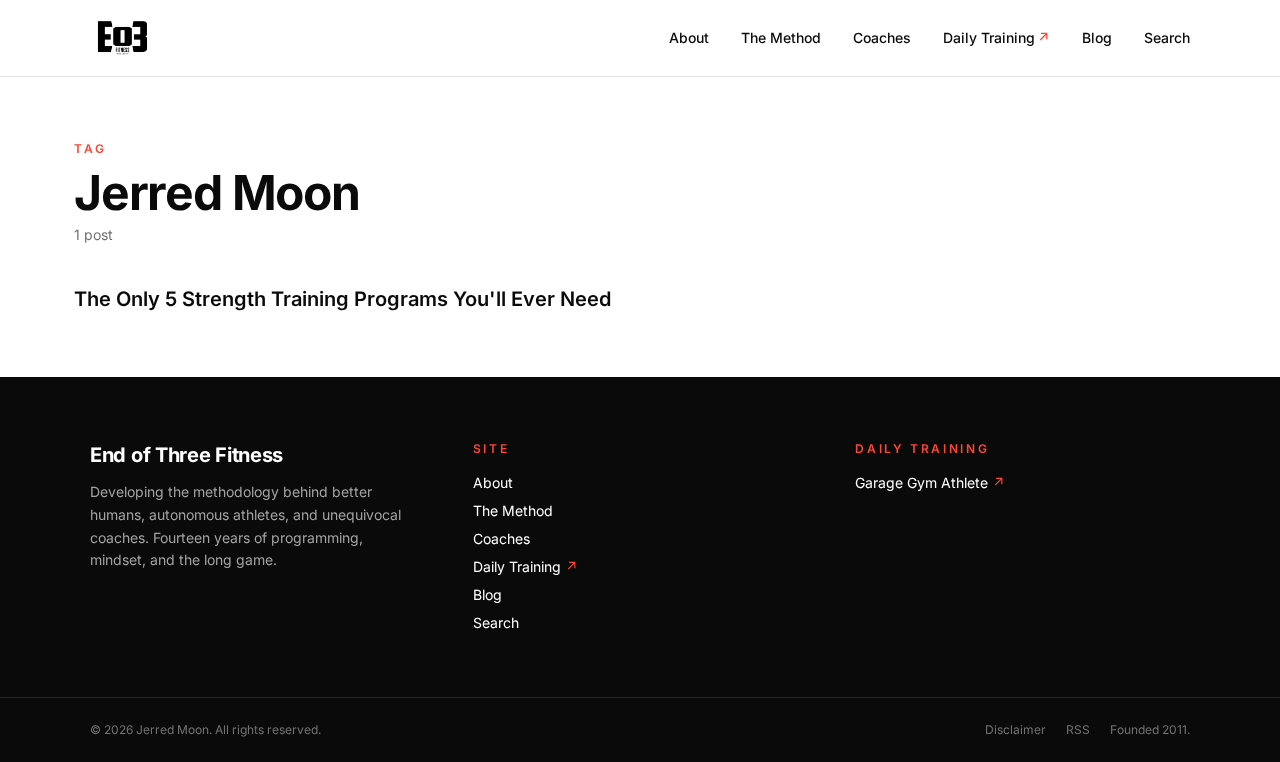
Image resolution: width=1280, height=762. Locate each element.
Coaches (882, 37)
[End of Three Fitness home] (122, 38)
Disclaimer (1015, 729)
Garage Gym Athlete (930, 482)
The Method (781, 37)
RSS (1078, 729)
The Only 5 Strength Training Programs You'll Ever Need (342, 299)
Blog (1097, 37)
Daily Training (996, 37)
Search (1167, 37)
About (689, 37)
